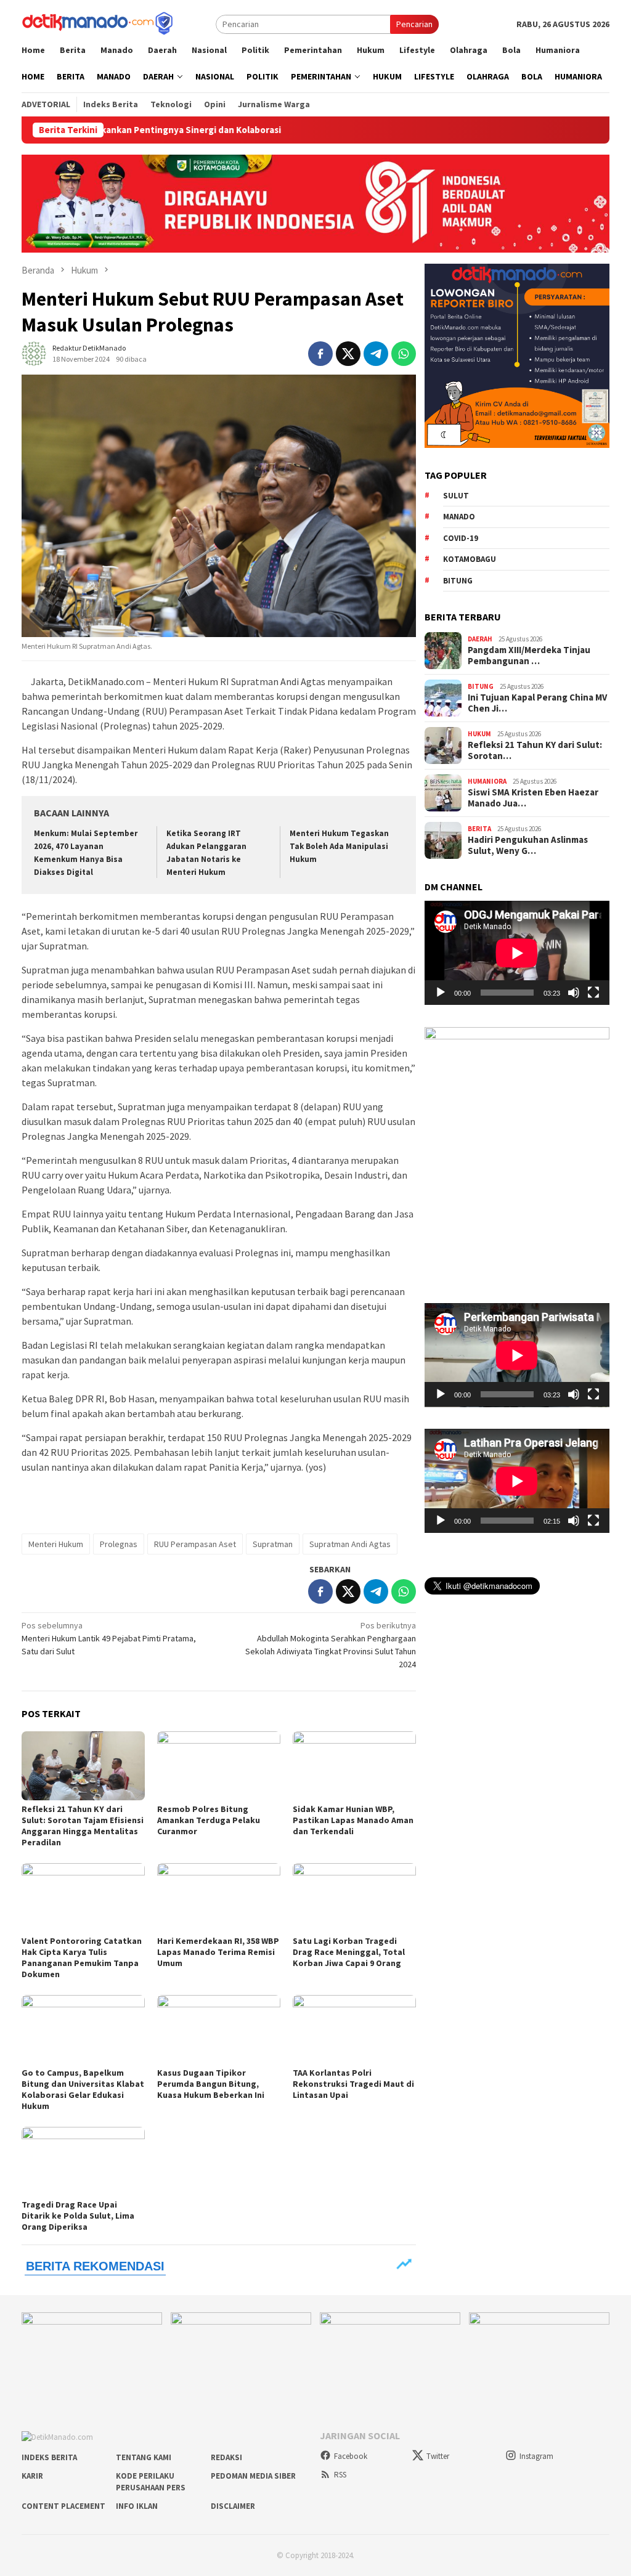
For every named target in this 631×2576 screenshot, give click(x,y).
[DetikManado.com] (99, 23)
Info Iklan (137, 2506)
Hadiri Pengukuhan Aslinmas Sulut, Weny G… (528, 845)
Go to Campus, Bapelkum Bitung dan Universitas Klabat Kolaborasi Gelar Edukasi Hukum (83, 2089)
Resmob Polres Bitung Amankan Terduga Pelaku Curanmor (209, 1820)
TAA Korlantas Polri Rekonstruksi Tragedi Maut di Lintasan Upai (353, 2084)
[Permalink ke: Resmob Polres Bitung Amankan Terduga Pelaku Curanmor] (219, 1766)
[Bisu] (574, 993)
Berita (479, 829)
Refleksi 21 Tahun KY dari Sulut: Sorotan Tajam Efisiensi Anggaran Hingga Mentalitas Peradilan (83, 1826)
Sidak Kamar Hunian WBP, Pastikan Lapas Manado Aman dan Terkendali (353, 1820)
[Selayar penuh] (593, 993)
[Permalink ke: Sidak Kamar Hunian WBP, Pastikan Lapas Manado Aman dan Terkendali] (354, 1766)
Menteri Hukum (56, 1544)
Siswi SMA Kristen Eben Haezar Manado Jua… (533, 798)
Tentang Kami (144, 2457)
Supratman (273, 1544)
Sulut (456, 496)
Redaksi (226, 2457)
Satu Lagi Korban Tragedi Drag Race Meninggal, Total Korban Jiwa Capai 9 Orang (349, 1952)
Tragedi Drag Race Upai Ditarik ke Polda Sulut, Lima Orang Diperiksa (78, 2216)
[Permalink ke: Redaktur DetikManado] (34, 352)
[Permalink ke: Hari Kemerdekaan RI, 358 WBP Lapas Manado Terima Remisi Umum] (219, 1898)
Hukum (479, 734)
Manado (459, 517)
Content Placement (63, 2506)
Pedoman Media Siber (253, 2476)
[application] (517, 953)
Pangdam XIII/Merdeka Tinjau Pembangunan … (529, 656)
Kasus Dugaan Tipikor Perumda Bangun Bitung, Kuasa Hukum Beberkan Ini (211, 2084)
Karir (32, 2476)
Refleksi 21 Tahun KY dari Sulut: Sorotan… (535, 750)
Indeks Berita (49, 2457)
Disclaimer (233, 2506)
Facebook (351, 2456)
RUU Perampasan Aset (195, 1544)
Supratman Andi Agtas (350, 1544)
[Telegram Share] (376, 354)
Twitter (438, 2456)
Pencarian (414, 24)
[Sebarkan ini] (320, 354)
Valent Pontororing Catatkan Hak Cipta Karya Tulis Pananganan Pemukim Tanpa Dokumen (82, 1957)
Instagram (536, 2456)
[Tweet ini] (348, 354)
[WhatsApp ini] (404, 354)
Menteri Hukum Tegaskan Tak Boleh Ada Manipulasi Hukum (339, 846)
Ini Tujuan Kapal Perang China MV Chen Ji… (537, 703)
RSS (340, 2475)
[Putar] (441, 993)
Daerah (480, 639)
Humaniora (487, 781)
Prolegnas (119, 1544)
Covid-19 (461, 538)
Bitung (458, 581)
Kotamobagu (470, 559)
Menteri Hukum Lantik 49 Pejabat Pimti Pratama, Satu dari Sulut (109, 1638)
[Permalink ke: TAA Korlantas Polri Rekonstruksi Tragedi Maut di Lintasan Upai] (354, 2030)
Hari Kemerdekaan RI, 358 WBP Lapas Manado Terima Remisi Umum (218, 1952)
